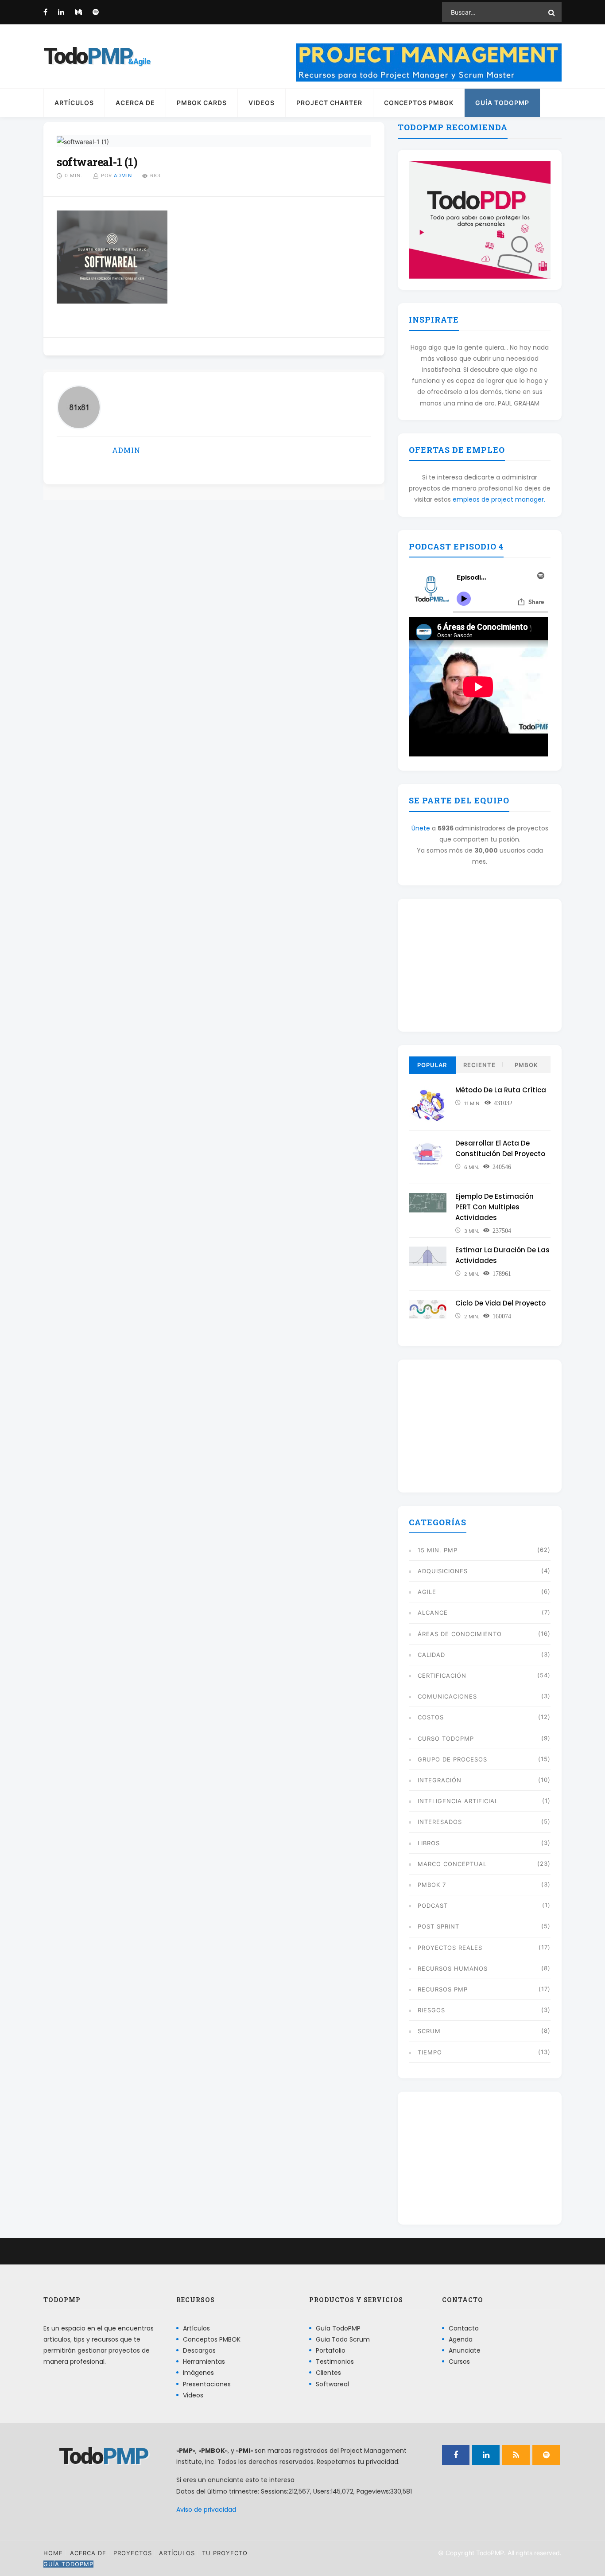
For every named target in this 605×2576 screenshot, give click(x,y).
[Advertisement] (480, 965)
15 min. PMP (438, 1550)
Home (53, 2553)
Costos (431, 1717)
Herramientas (204, 2362)
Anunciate (465, 2350)
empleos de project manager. (499, 499)
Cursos (459, 2362)
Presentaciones (207, 2384)
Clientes (328, 2373)
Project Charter (329, 103)
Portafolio (331, 2350)
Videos (262, 103)
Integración (440, 1780)
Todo (88, 56)
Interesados (440, 1822)
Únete (421, 828)
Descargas (199, 2350)
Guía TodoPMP (502, 103)
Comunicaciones (447, 1696)
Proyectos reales (450, 1948)
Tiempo (430, 2052)
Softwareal (332, 2384)
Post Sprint (438, 1926)
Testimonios (335, 2362)
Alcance (433, 1613)
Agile (427, 1592)
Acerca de (135, 103)
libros (429, 1843)
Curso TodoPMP (446, 1738)
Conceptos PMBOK (419, 103)
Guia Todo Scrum (343, 2339)
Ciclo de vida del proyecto (500, 1303)
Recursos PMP (443, 1989)
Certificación (442, 1676)
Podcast (433, 1906)
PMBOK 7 (432, 1885)
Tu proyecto (225, 2553)
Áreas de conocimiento (460, 1634)
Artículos (74, 103)
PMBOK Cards (202, 103)
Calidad (431, 1655)
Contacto (464, 2328)
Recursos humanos (453, 1968)
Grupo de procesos (452, 1759)
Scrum (429, 2031)
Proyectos (133, 2553)
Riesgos (431, 2010)
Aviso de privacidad (206, 2510)
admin (123, 175)
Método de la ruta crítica (501, 1090)
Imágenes (198, 2373)
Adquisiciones (443, 1571)
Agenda (461, 2339)
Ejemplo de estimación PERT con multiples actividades (494, 1207)
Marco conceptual (452, 1864)
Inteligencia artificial (458, 1801)
